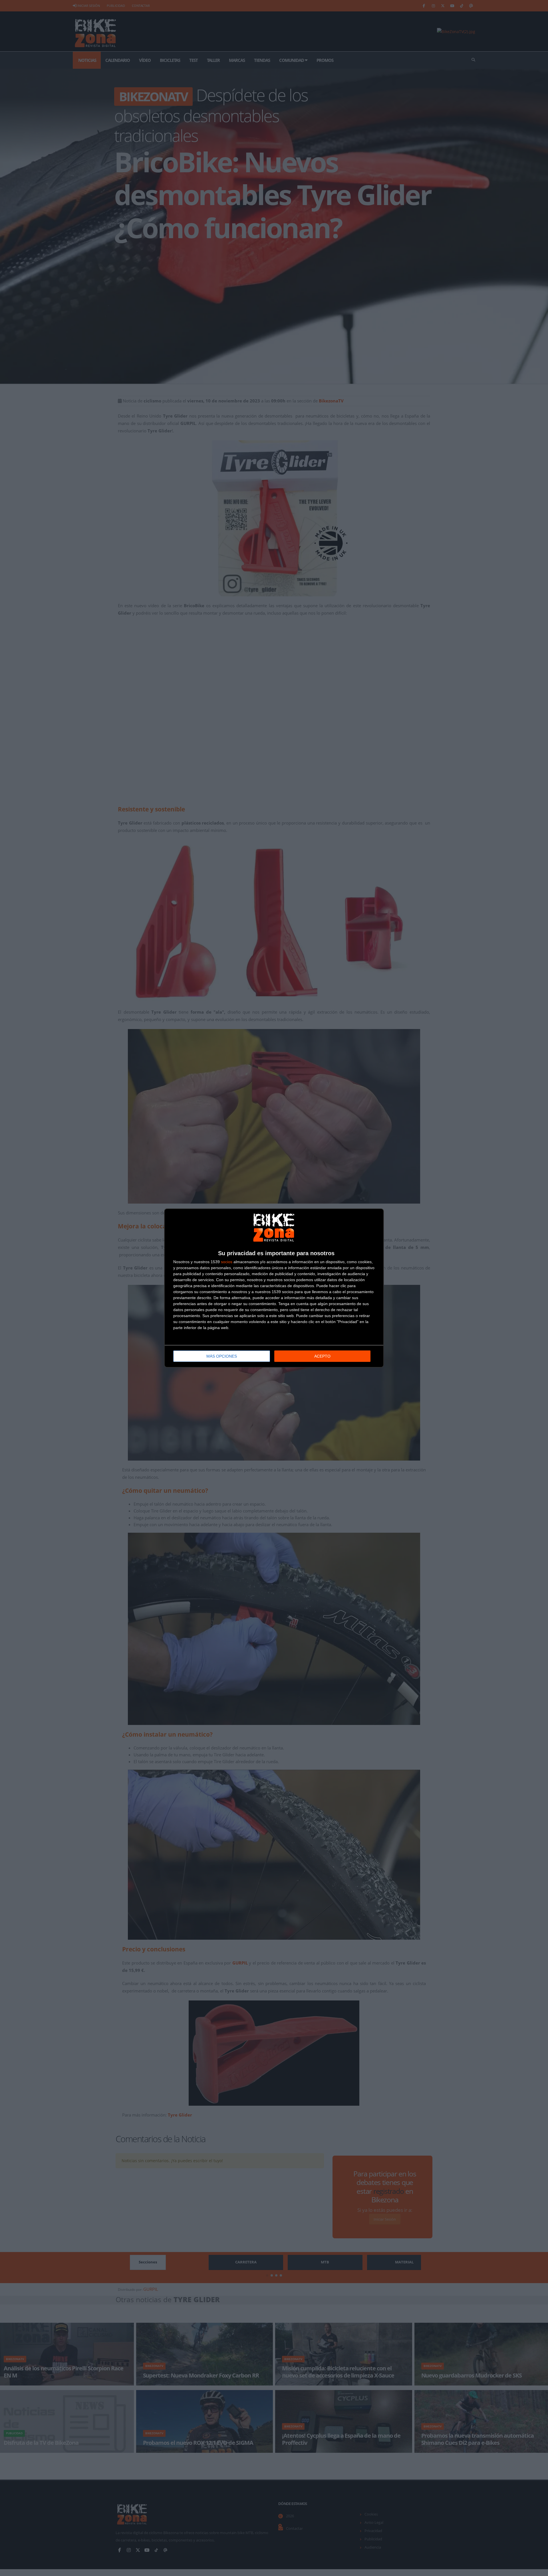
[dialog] (274, 1288)
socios (227, 1262)
